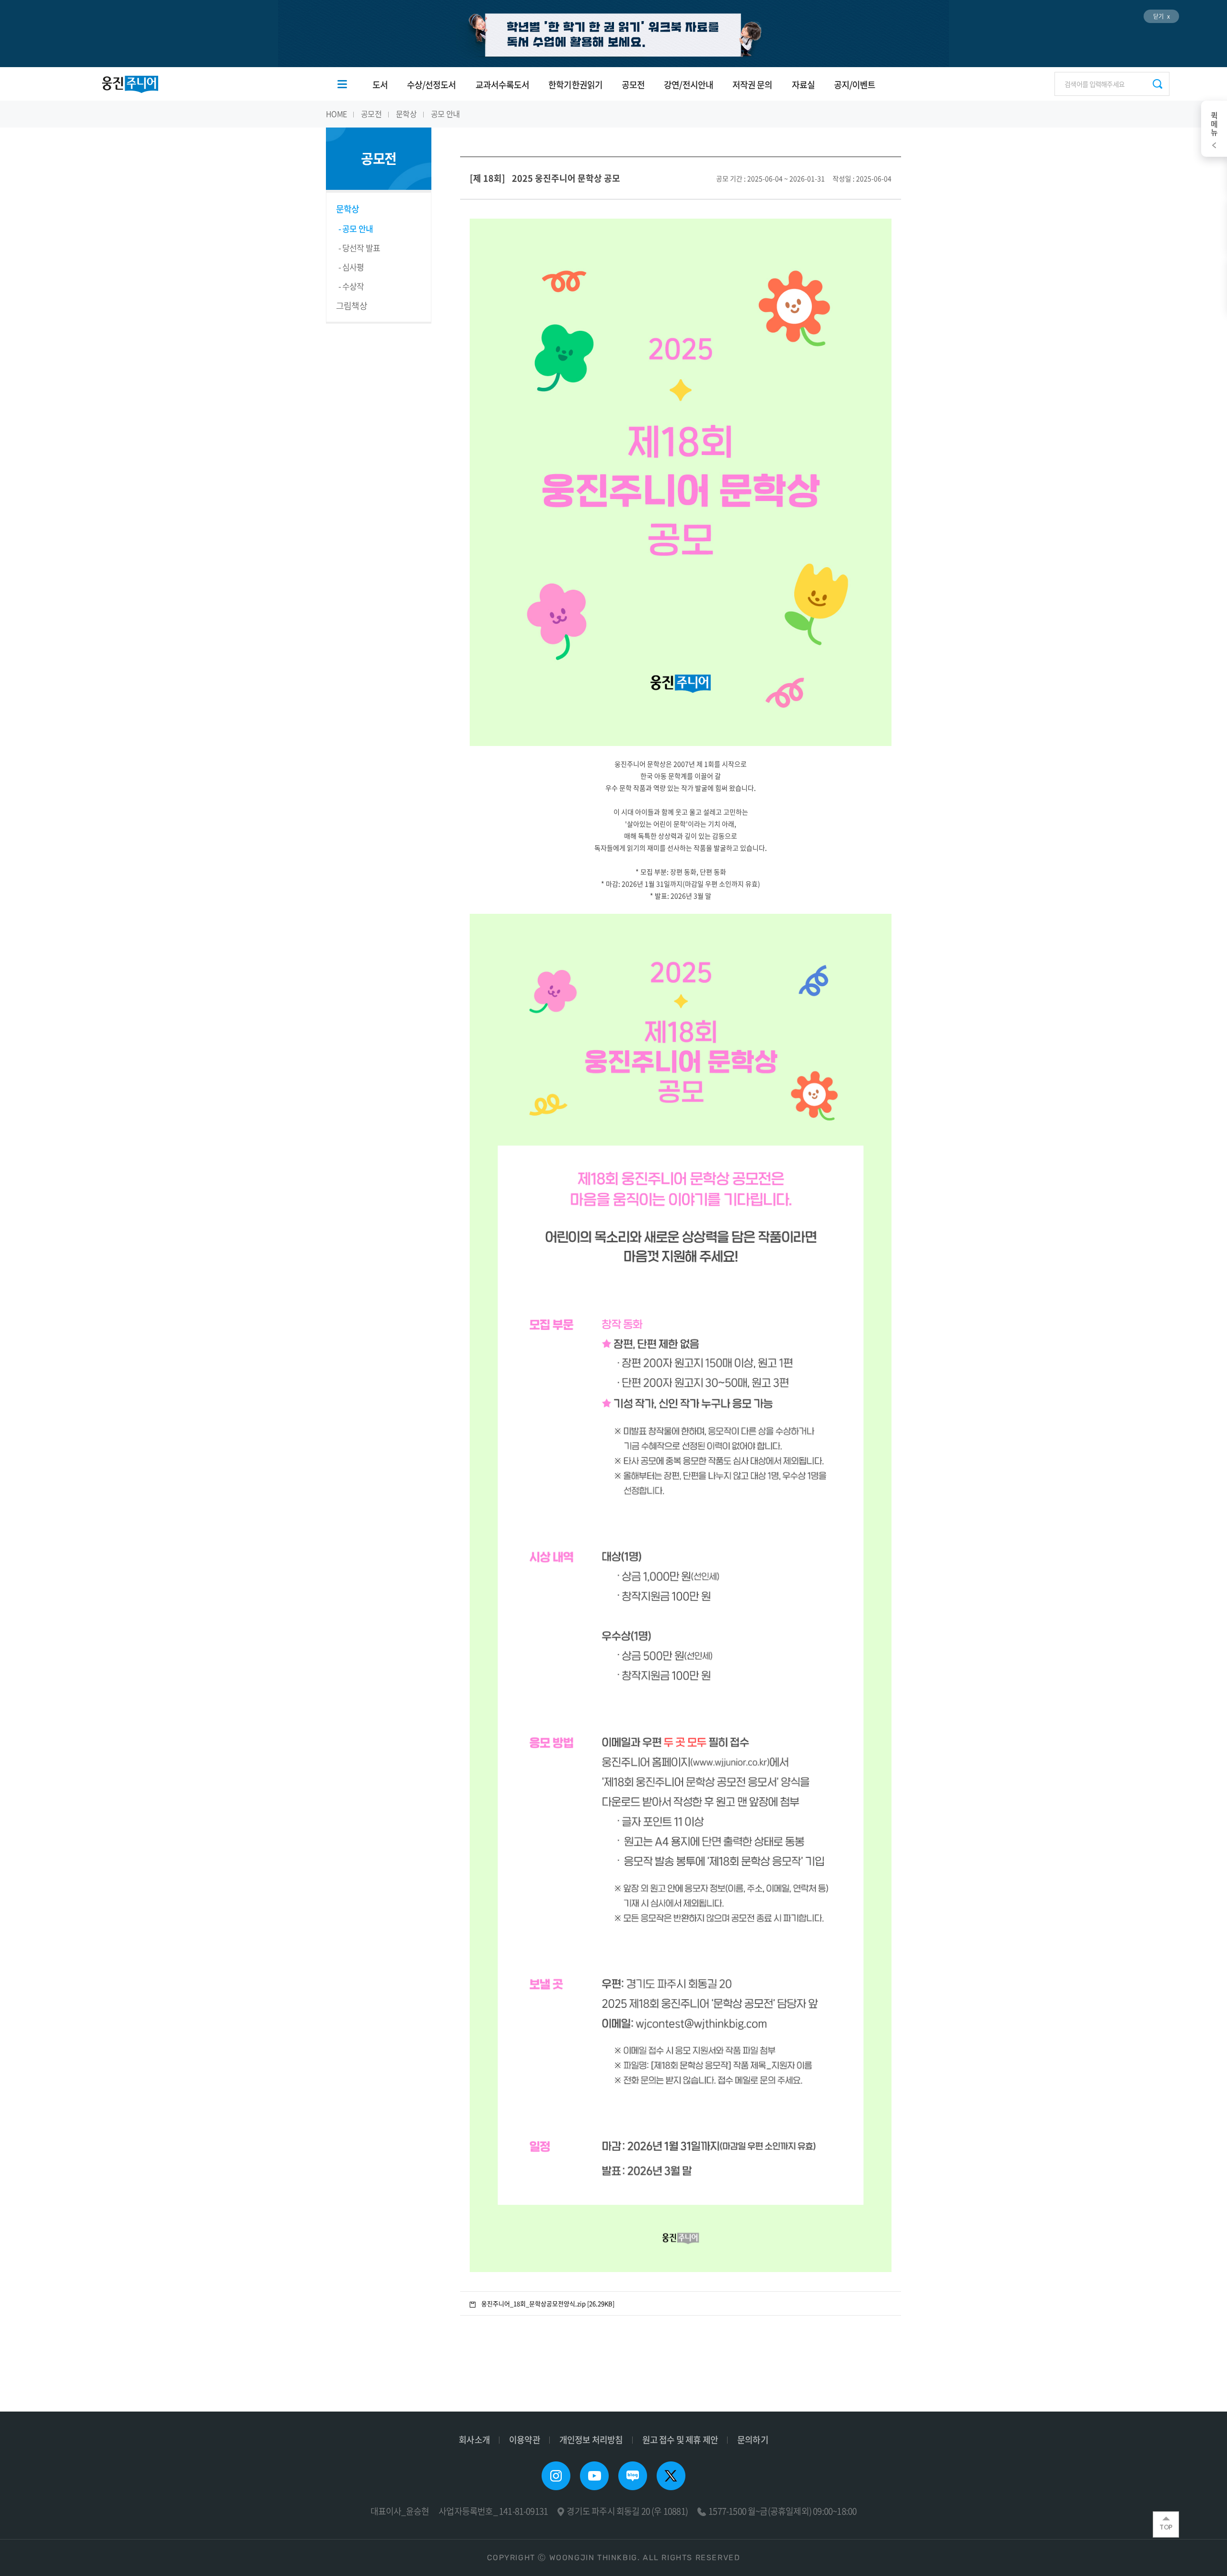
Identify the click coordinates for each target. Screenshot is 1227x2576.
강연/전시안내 (689, 85)
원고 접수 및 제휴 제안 (680, 2440)
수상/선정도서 (432, 85)
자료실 (803, 85)
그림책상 (352, 306)
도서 (380, 85)
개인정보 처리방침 (591, 2440)
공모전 (633, 85)
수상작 (353, 286)
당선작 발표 (361, 248)
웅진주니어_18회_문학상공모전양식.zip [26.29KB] (548, 2303)
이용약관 (525, 2440)
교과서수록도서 (503, 85)
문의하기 (753, 2440)
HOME (336, 114)
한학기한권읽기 (575, 85)
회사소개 (474, 2440)
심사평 (353, 267)
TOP (1166, 2527)
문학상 (406, 114)
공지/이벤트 (855, 85)
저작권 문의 (752, 85)
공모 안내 (445, 114)
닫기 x (1161, 16)
